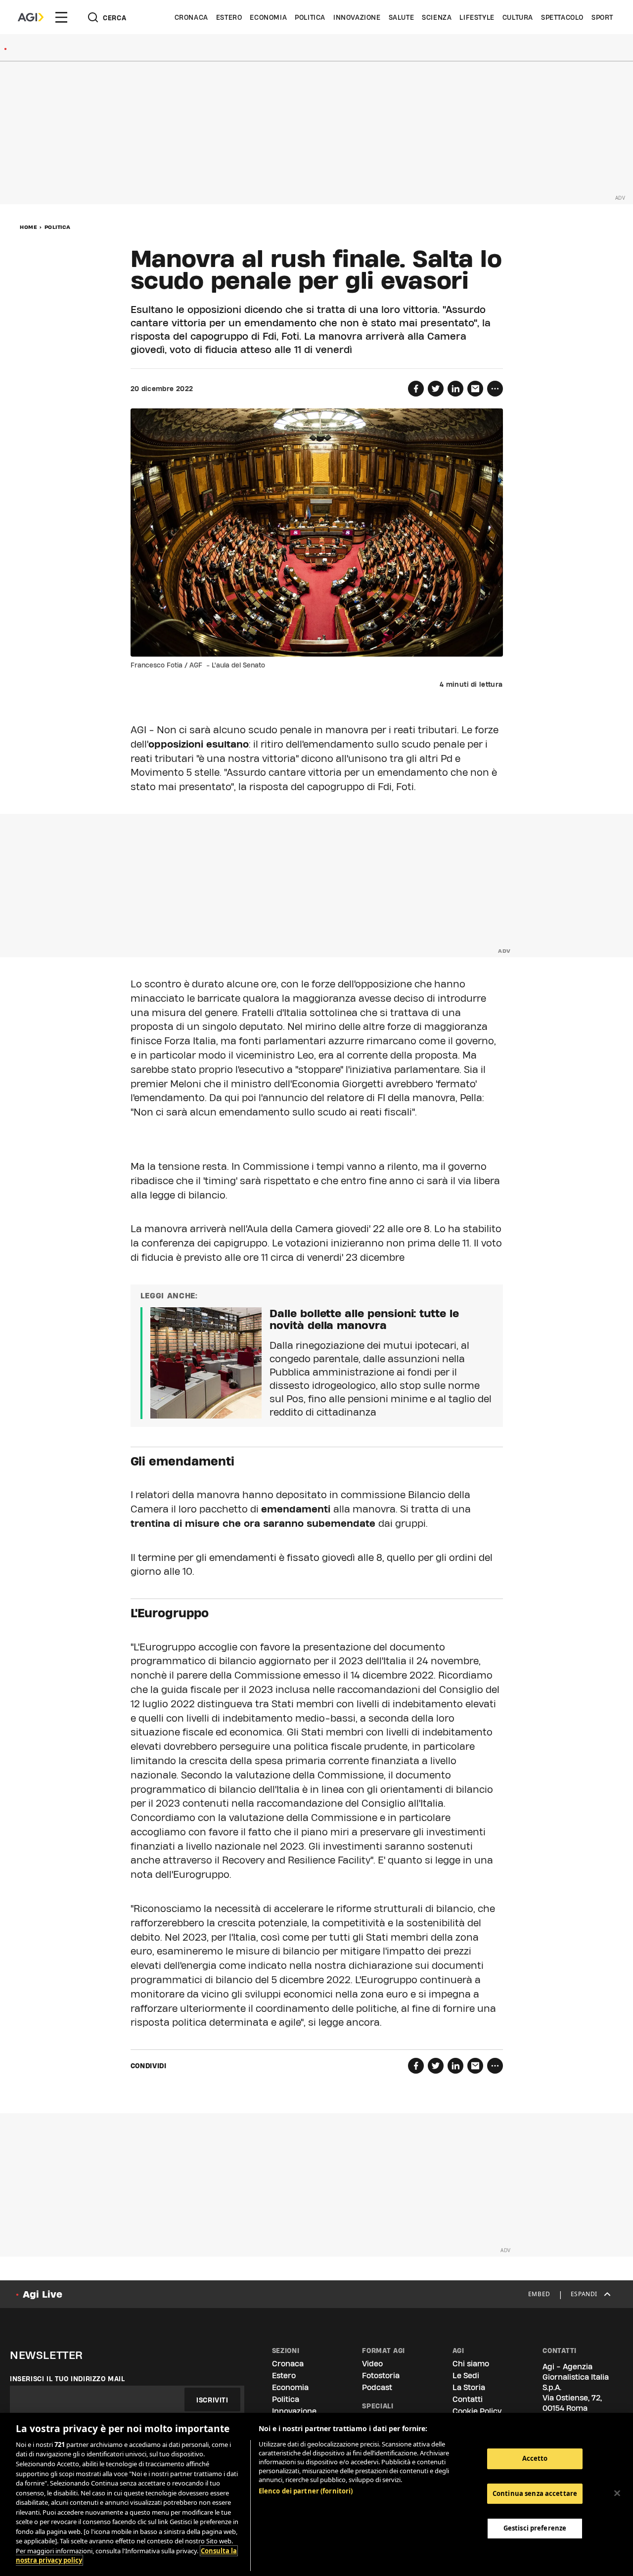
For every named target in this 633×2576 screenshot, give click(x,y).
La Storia (469, 2387)
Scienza (437, 17)
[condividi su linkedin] (455, 389)
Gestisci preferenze (535, 2528)
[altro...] (495, 389)
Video (372, 2364)
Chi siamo (471, 2364)
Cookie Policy (477, 2411)
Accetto (535, 2458)
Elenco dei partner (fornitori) (306, 2491)
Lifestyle (477, 17)
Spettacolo (562, 17)
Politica (310, 17)
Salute (402, 17)
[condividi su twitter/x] (436, 389)
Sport (602, 17)
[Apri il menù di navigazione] (61, 17)
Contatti (468, 2399)
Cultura (518, 17)
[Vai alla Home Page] (31, 17)
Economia (268, 17)
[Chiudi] (617, 2493)
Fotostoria (381, 2376)
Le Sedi (466, 2376)
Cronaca (191, 17)
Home (28, 227)
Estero (229, 17)
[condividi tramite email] (475, 389)
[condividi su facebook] (416, 389)
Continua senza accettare (535, 2493)
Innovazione (357, 17)
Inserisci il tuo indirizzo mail (68, 2379)
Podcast (377, 2387)
